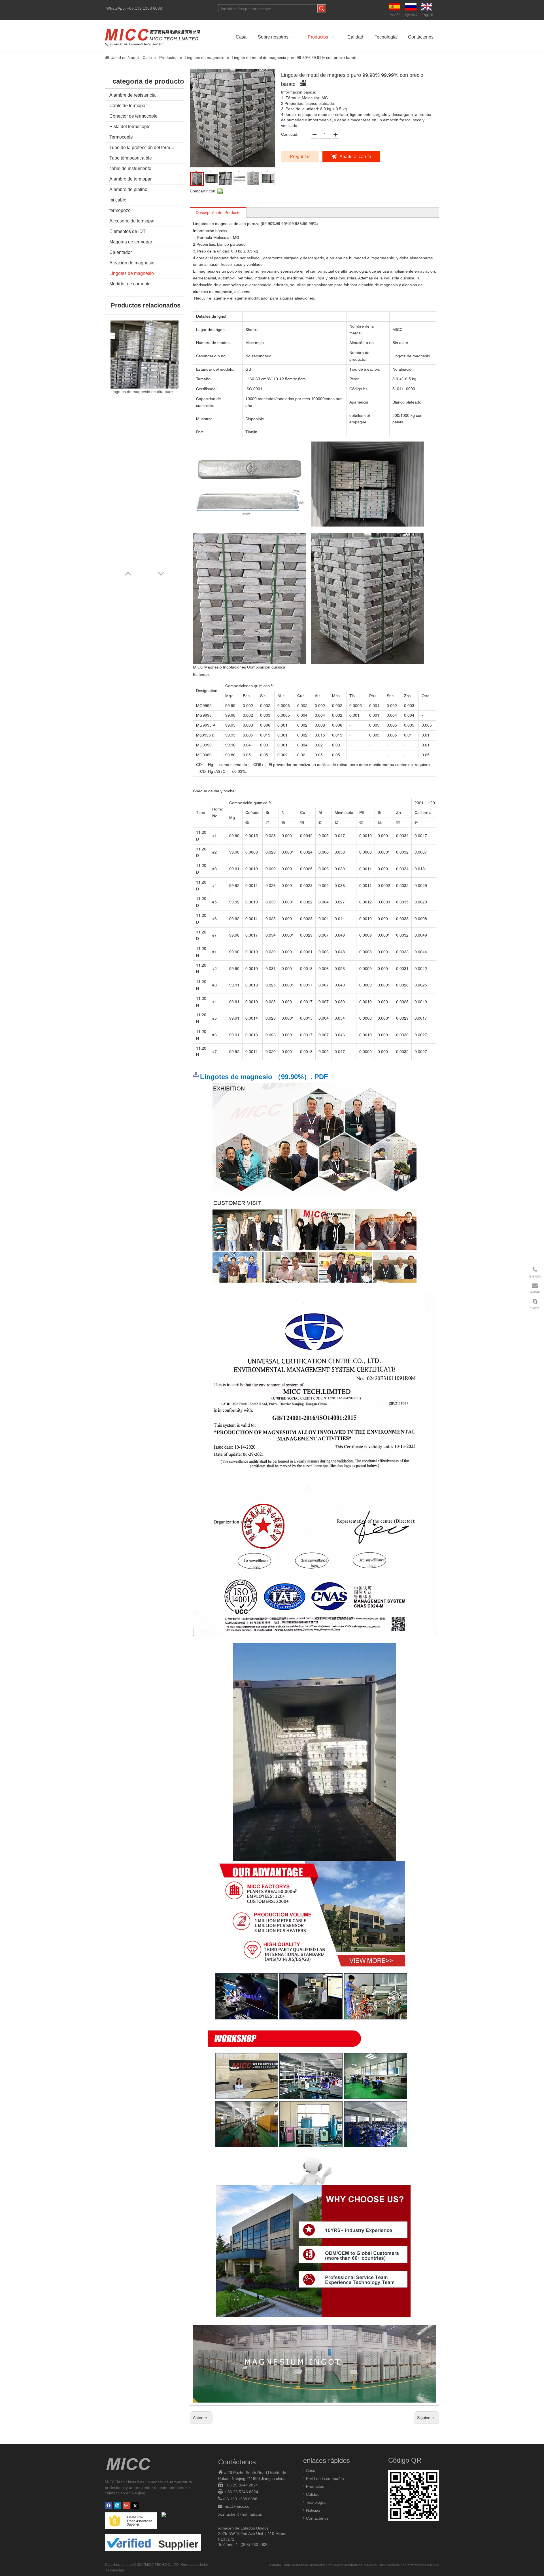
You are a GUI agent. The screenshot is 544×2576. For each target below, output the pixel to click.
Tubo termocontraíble (131, 158)
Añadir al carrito (355, 157)
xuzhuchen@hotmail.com (241, 2514)
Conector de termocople (133, 116)
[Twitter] (135, 2506)
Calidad (313, 2494)
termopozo (120, 210)
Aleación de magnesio (132, 263)
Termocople (121, 137)
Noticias (313, 2510)
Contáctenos (317, 2518)
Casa (311, 2471)
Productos (315, 2486)
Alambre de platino (128, 189)
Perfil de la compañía (325, 2479)
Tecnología (316, 2502)
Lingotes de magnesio (132, 273)
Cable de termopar (128, 106)
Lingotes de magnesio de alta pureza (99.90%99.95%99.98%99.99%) (144, 392)
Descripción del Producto (218, 213)
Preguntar (300, 157)
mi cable (118, 200)
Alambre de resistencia (132, 95)
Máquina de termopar (131, 242)
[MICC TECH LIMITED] (153, 36)
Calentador (121, 252)
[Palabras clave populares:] (322, 9)
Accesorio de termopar (132, 221)
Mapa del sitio (428, 2565)
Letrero (411, 2565)
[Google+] (126, 2506)
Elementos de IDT (127, 231)
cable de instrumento (130, 168)
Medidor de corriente (130, 284)
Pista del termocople (130, 127)
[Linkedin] (117, 2506)
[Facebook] (109, 2506)
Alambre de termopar (130, 179)
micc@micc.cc (236, 2506)
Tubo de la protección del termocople (146, 148)
